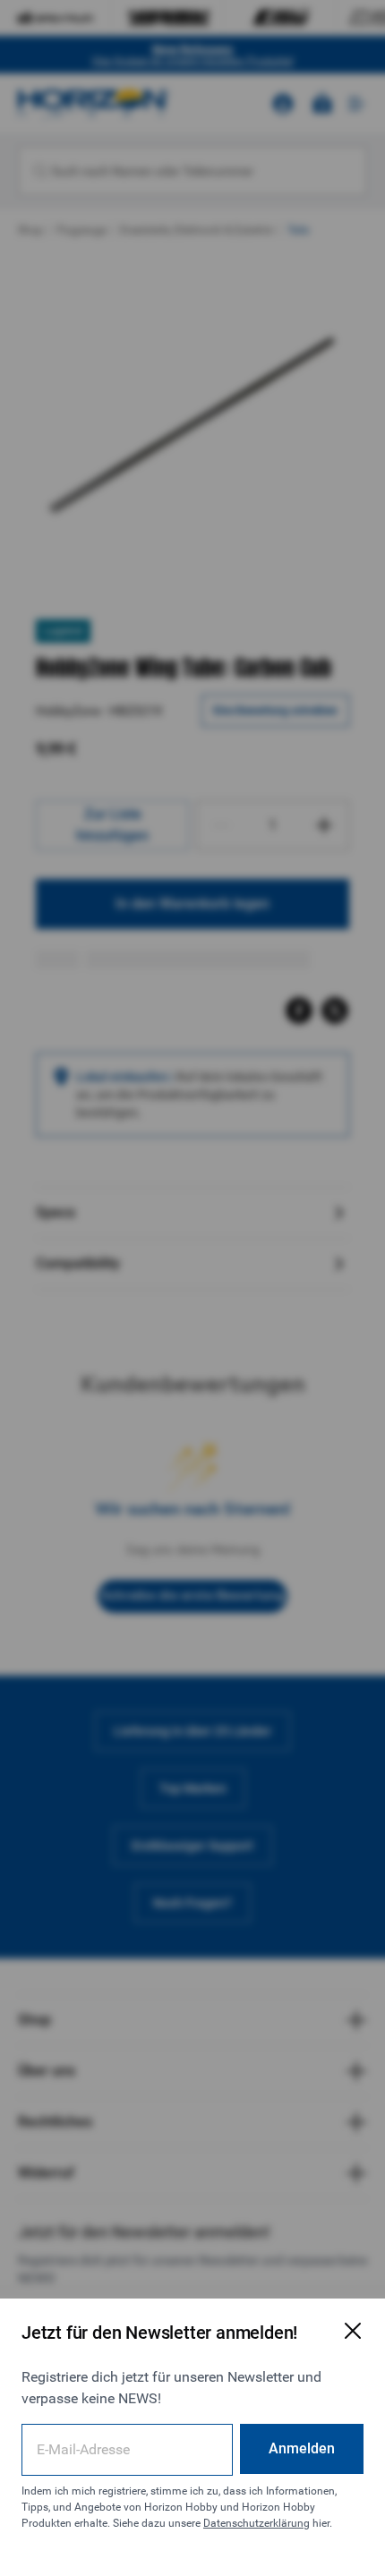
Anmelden (302, 2448)
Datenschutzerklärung (257, 2523)
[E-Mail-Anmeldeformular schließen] (353, 2331)
